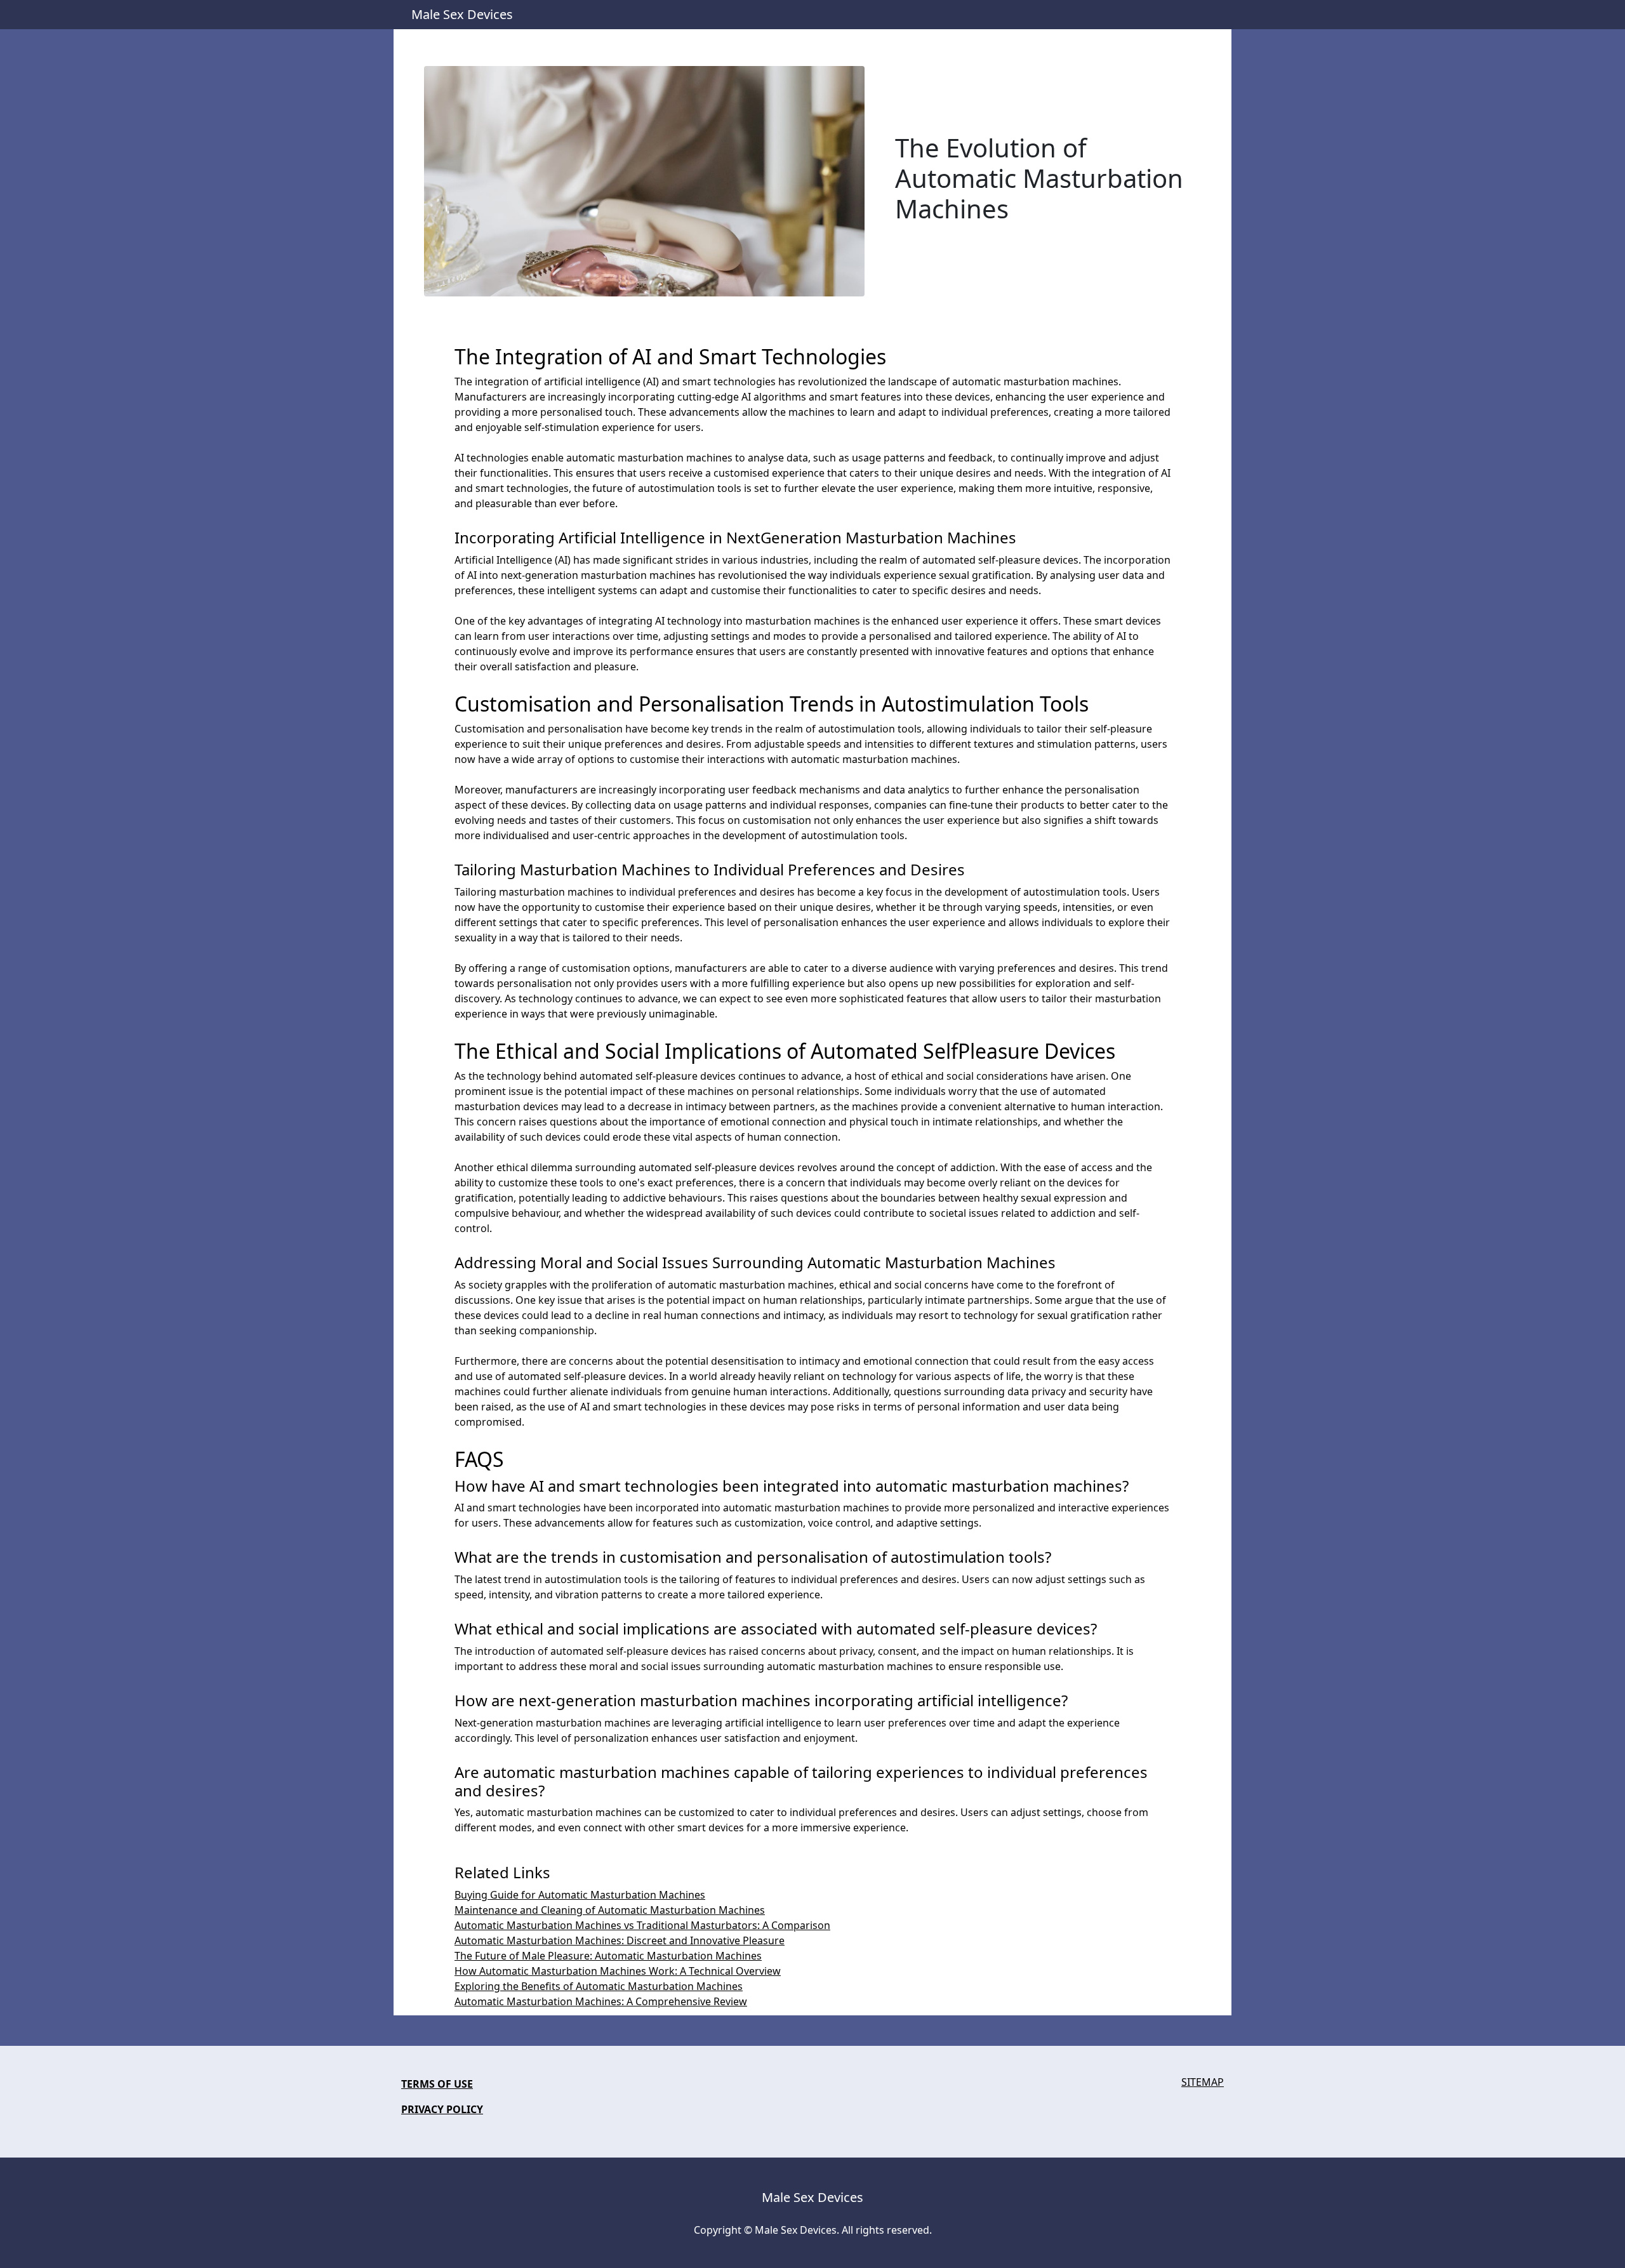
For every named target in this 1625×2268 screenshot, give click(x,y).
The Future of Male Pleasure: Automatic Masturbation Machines (608, 1956)
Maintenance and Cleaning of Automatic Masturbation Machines (610, 1910)
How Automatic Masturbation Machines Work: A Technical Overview (618, 1971)
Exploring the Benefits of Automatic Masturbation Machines (599, 1986)
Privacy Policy (442, 2109)
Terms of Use (437, 2084)
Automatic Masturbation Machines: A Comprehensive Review (601, 2001)
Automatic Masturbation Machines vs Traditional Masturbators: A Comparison (642, 1925)
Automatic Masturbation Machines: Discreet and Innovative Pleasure (620, 1940)
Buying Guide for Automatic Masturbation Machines (580, 1895)
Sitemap (1203, 2082)
